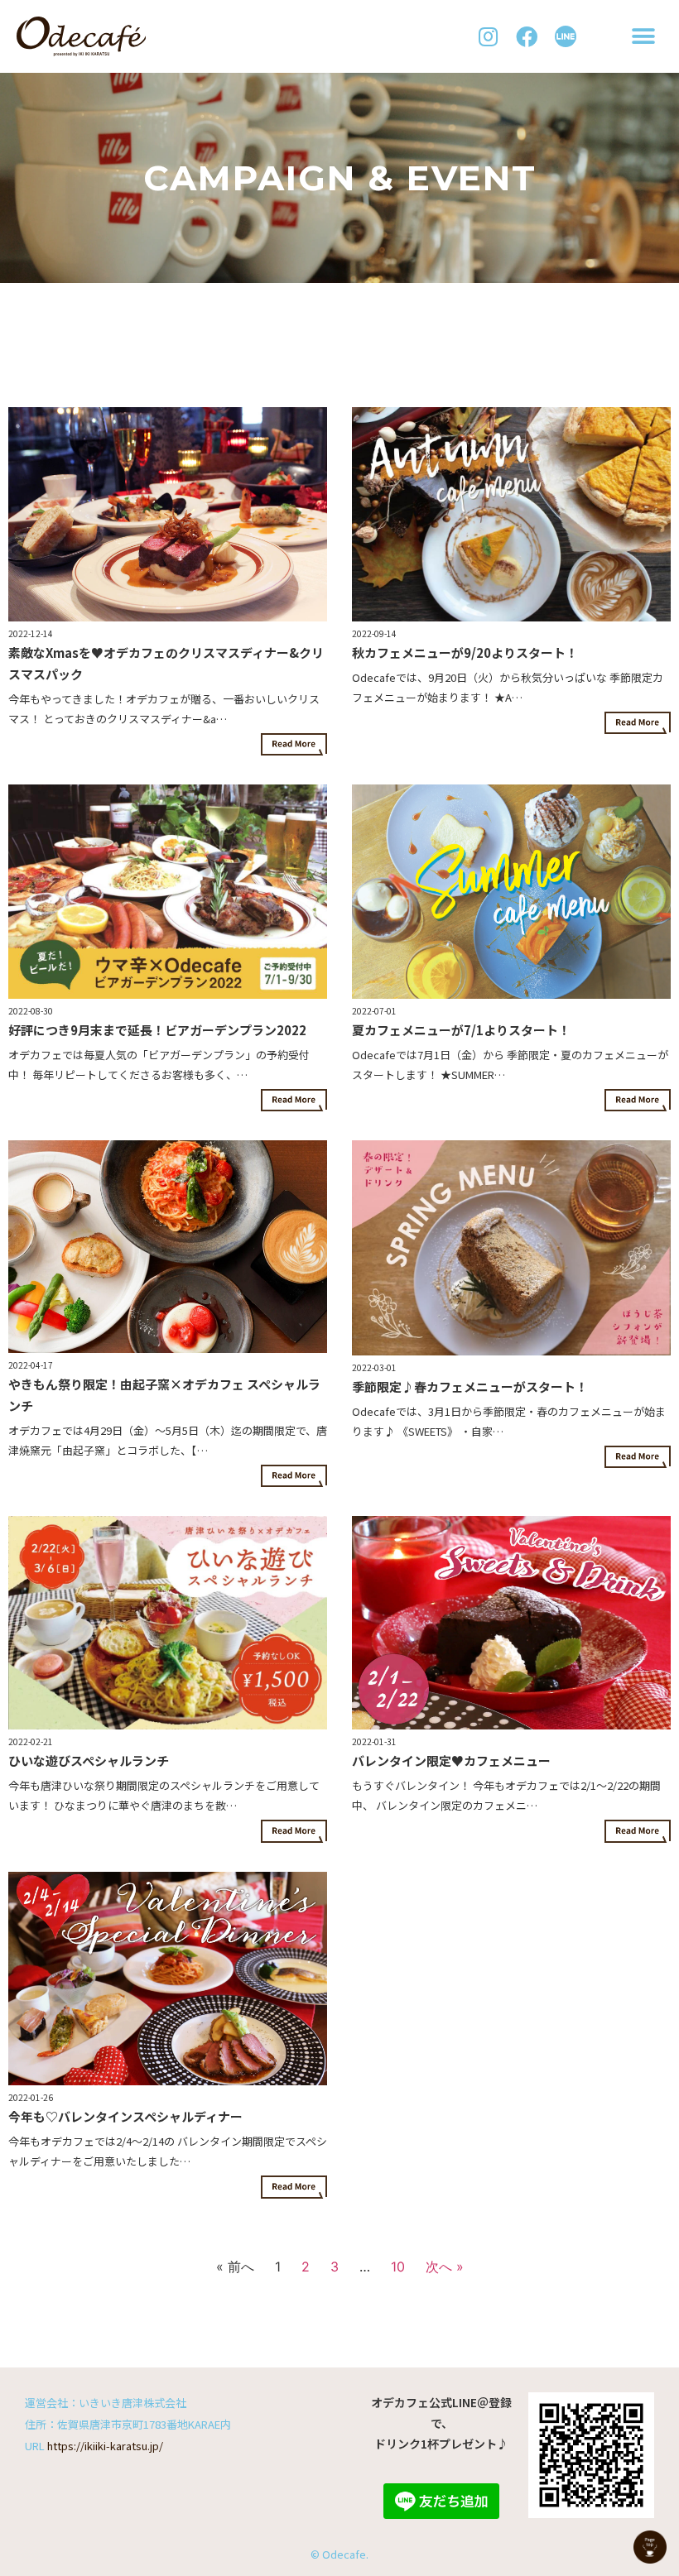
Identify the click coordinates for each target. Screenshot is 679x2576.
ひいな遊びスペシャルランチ (89, 1761)
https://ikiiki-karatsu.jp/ (105, 2446)
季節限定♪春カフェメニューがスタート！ (470, 1386)
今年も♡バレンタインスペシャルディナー (125, 2116)
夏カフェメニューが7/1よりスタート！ (461, 1030)
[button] (644, 37)
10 (398, 2267)
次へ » (445, 2267)
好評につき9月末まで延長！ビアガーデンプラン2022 (157, 1030)
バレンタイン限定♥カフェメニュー (451, 1761)
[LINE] (566, 37)
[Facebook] (527, 37)
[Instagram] (488, 37)
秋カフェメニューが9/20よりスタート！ (465, 652)
